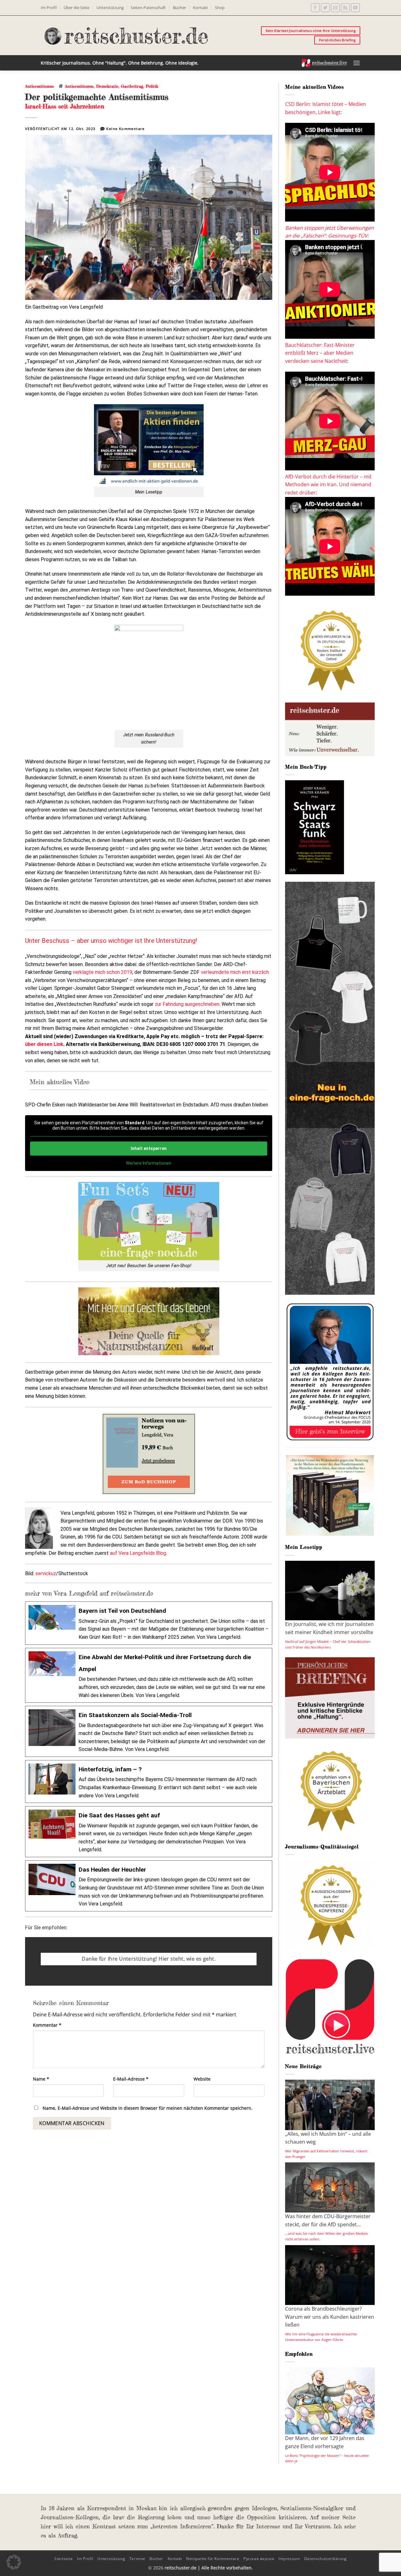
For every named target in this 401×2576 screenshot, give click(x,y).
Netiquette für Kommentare (213, 2559)
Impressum (289, 2559)
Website (202, 2079)
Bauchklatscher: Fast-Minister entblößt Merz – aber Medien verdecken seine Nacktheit (320, 353)
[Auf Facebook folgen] (315, 8)
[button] (357, 63)
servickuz (46, 1573)
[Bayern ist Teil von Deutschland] (149, 1623)
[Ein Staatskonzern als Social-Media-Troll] (149, 1731)
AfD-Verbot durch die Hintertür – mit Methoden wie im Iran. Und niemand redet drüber (328, 485)
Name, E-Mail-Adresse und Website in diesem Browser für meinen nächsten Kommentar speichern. (148, 2108)
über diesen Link (44, 1044)
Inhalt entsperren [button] (149, 1148)
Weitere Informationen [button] (149, 1163)
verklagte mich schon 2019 (102, 972)
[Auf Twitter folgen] (325, 8)
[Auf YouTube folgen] (355, 8)
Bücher (180, 8)
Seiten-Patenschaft (148, 8)
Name (41, 2079)
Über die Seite (76, 8)
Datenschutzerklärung (325, 2559)
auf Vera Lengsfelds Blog (138, 1553)
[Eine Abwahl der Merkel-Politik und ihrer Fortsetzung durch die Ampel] (149, 1675)
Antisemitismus (39, 86)
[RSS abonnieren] (345, 8)
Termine (137, 2559)
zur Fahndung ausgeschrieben (187, 1004)
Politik (152, 86)
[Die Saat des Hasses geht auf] (149, 1832)
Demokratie (107, 86)
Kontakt (200, 8)
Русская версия (259, 2559)
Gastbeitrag (132, 86)
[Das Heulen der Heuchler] (149, 1886)
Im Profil (49, 8)
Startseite (64, 2559)
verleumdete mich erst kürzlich (235, 972)
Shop (220, 8)
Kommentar (47, 2025)
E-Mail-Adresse (131, 2079)
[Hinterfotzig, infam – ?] (149, 1782)
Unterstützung (110, 8)
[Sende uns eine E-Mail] (335, 8)
